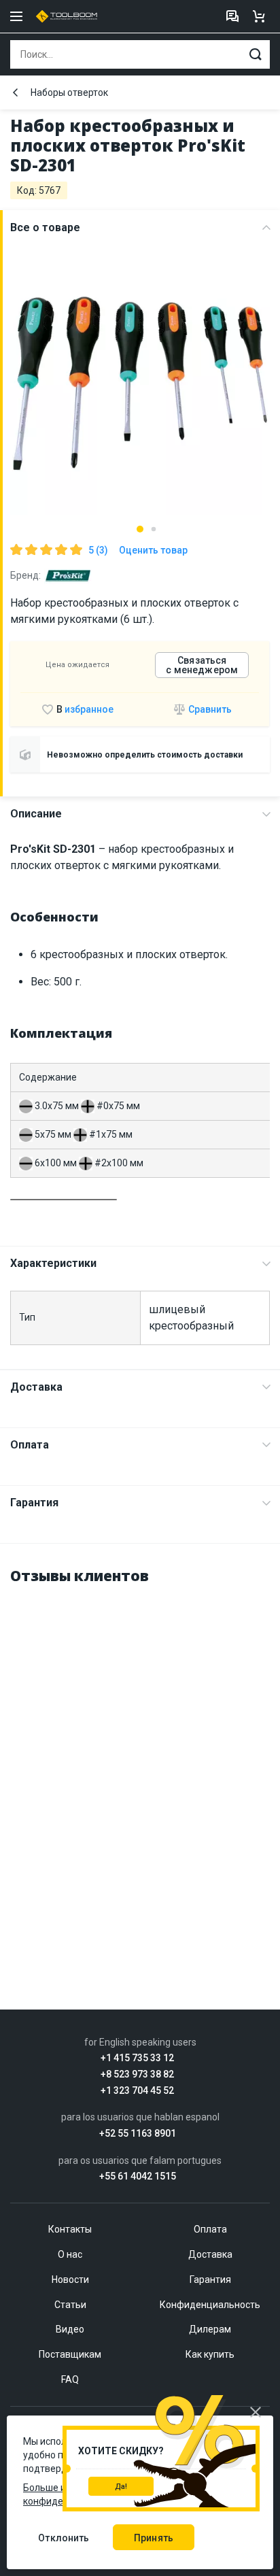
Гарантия (34, 1503)
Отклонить (64, 2538)
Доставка (36, 1387)
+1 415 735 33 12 (137, 2058)
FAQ (70, 2379)
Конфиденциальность (210, 2305)
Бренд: (25, 575)
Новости (70, 2280)
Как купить (210, 2354)
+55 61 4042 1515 (138, 2176)
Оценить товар (153, 550)
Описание (36, 814)
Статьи (70, 2305)
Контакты (70, 2229)
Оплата (30, 1445)
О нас (70, 2254)
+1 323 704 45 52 (137, 2091)
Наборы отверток (69, 92)
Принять (154, 2538)
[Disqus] (140, 1768)
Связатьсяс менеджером (202, 665)
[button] (140, 529)
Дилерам (210, 2329)
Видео (70, 2329)
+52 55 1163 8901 (138, 2134)
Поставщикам (70, 2354)
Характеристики (53, 1263)
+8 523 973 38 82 (137, 2074)
